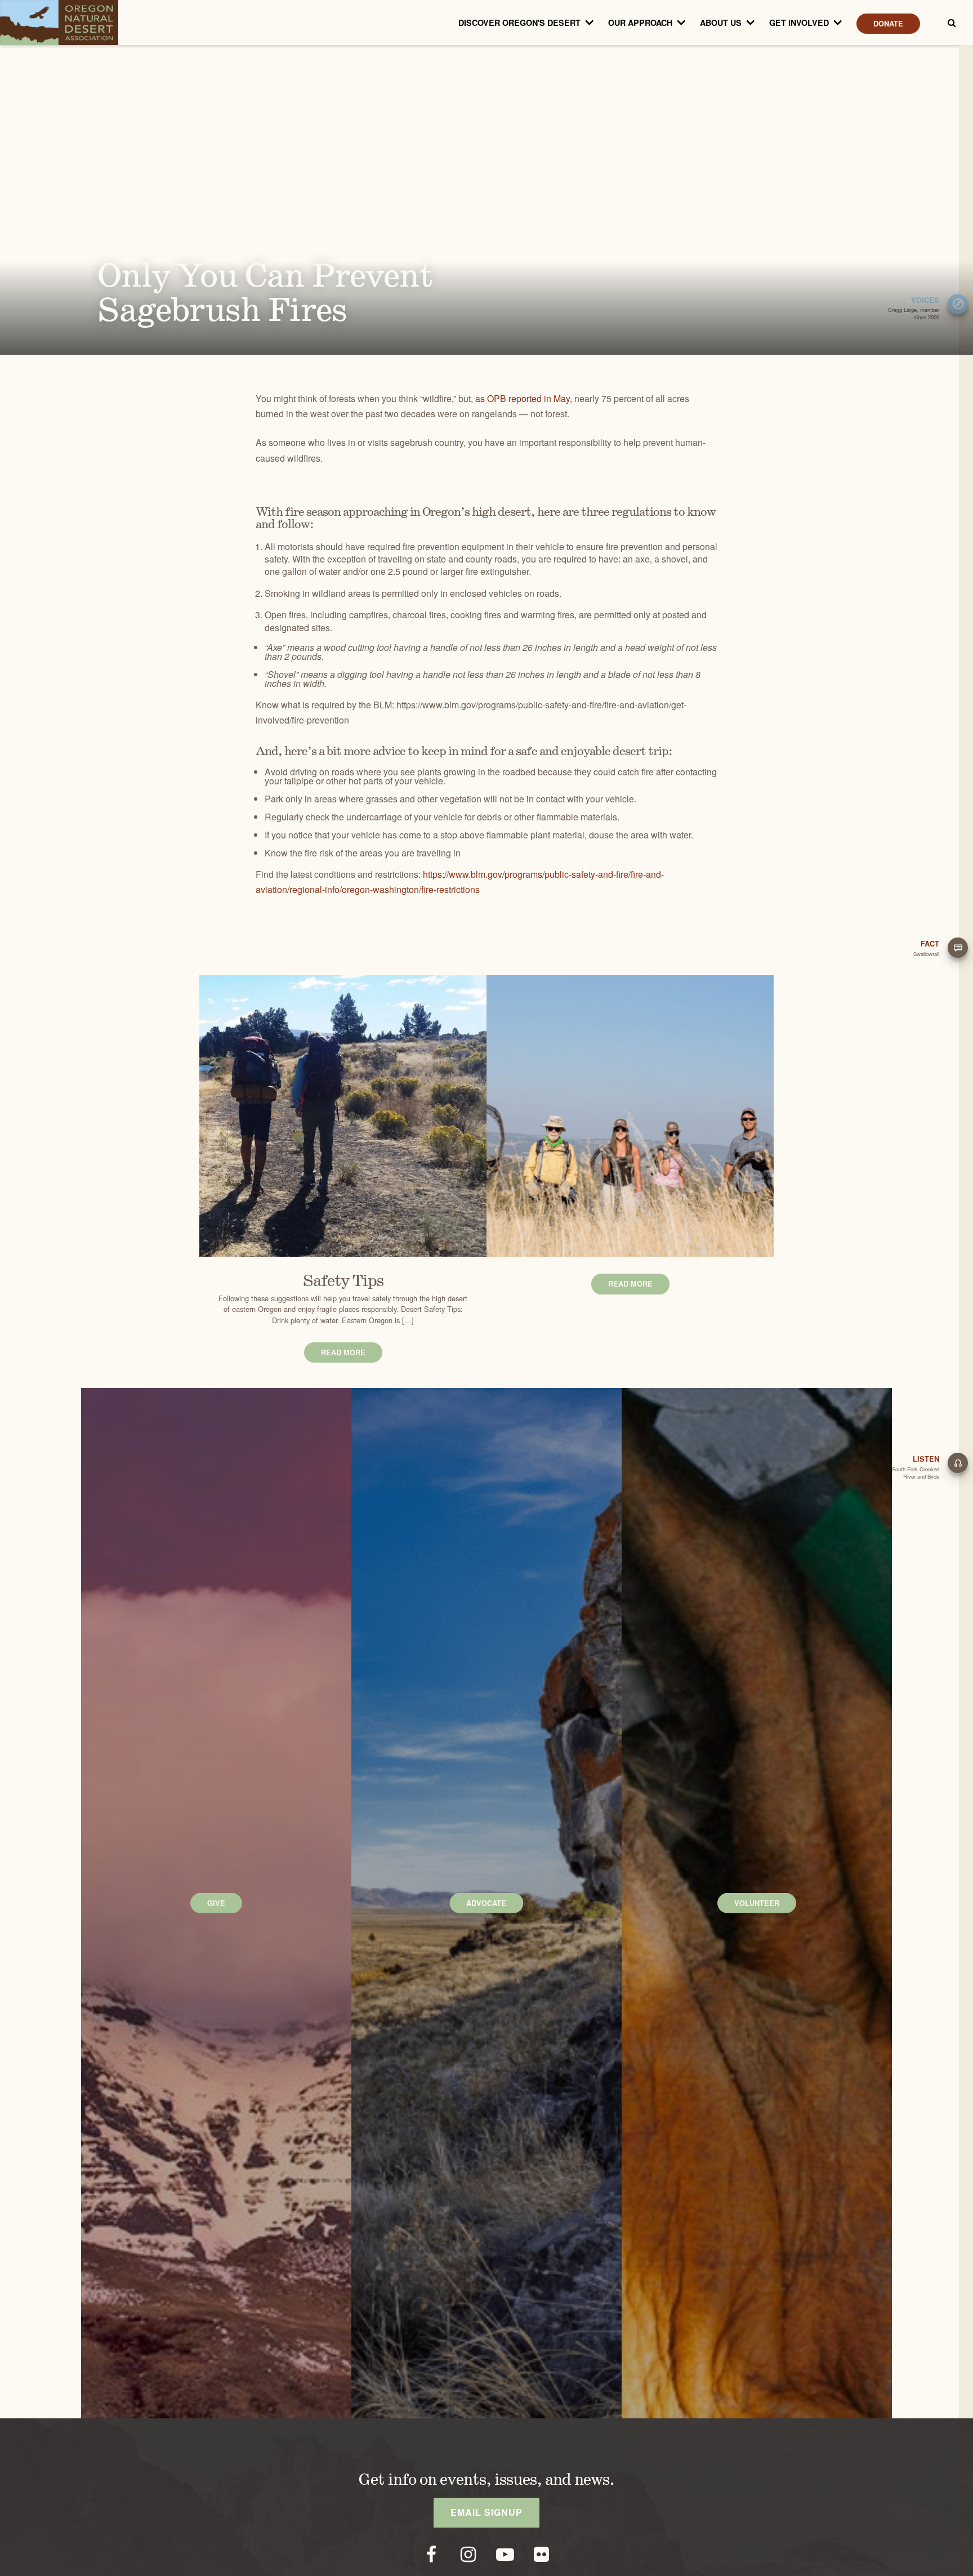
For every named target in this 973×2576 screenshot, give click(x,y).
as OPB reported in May (523, 398)
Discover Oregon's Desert (519, 23)
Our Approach (640, 23)
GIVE (216, 1903)
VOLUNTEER (757, 1903)
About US (721, 23)
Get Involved (799, 23)
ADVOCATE (486, 1903)
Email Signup (486, 2512)
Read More (343, 1352)
